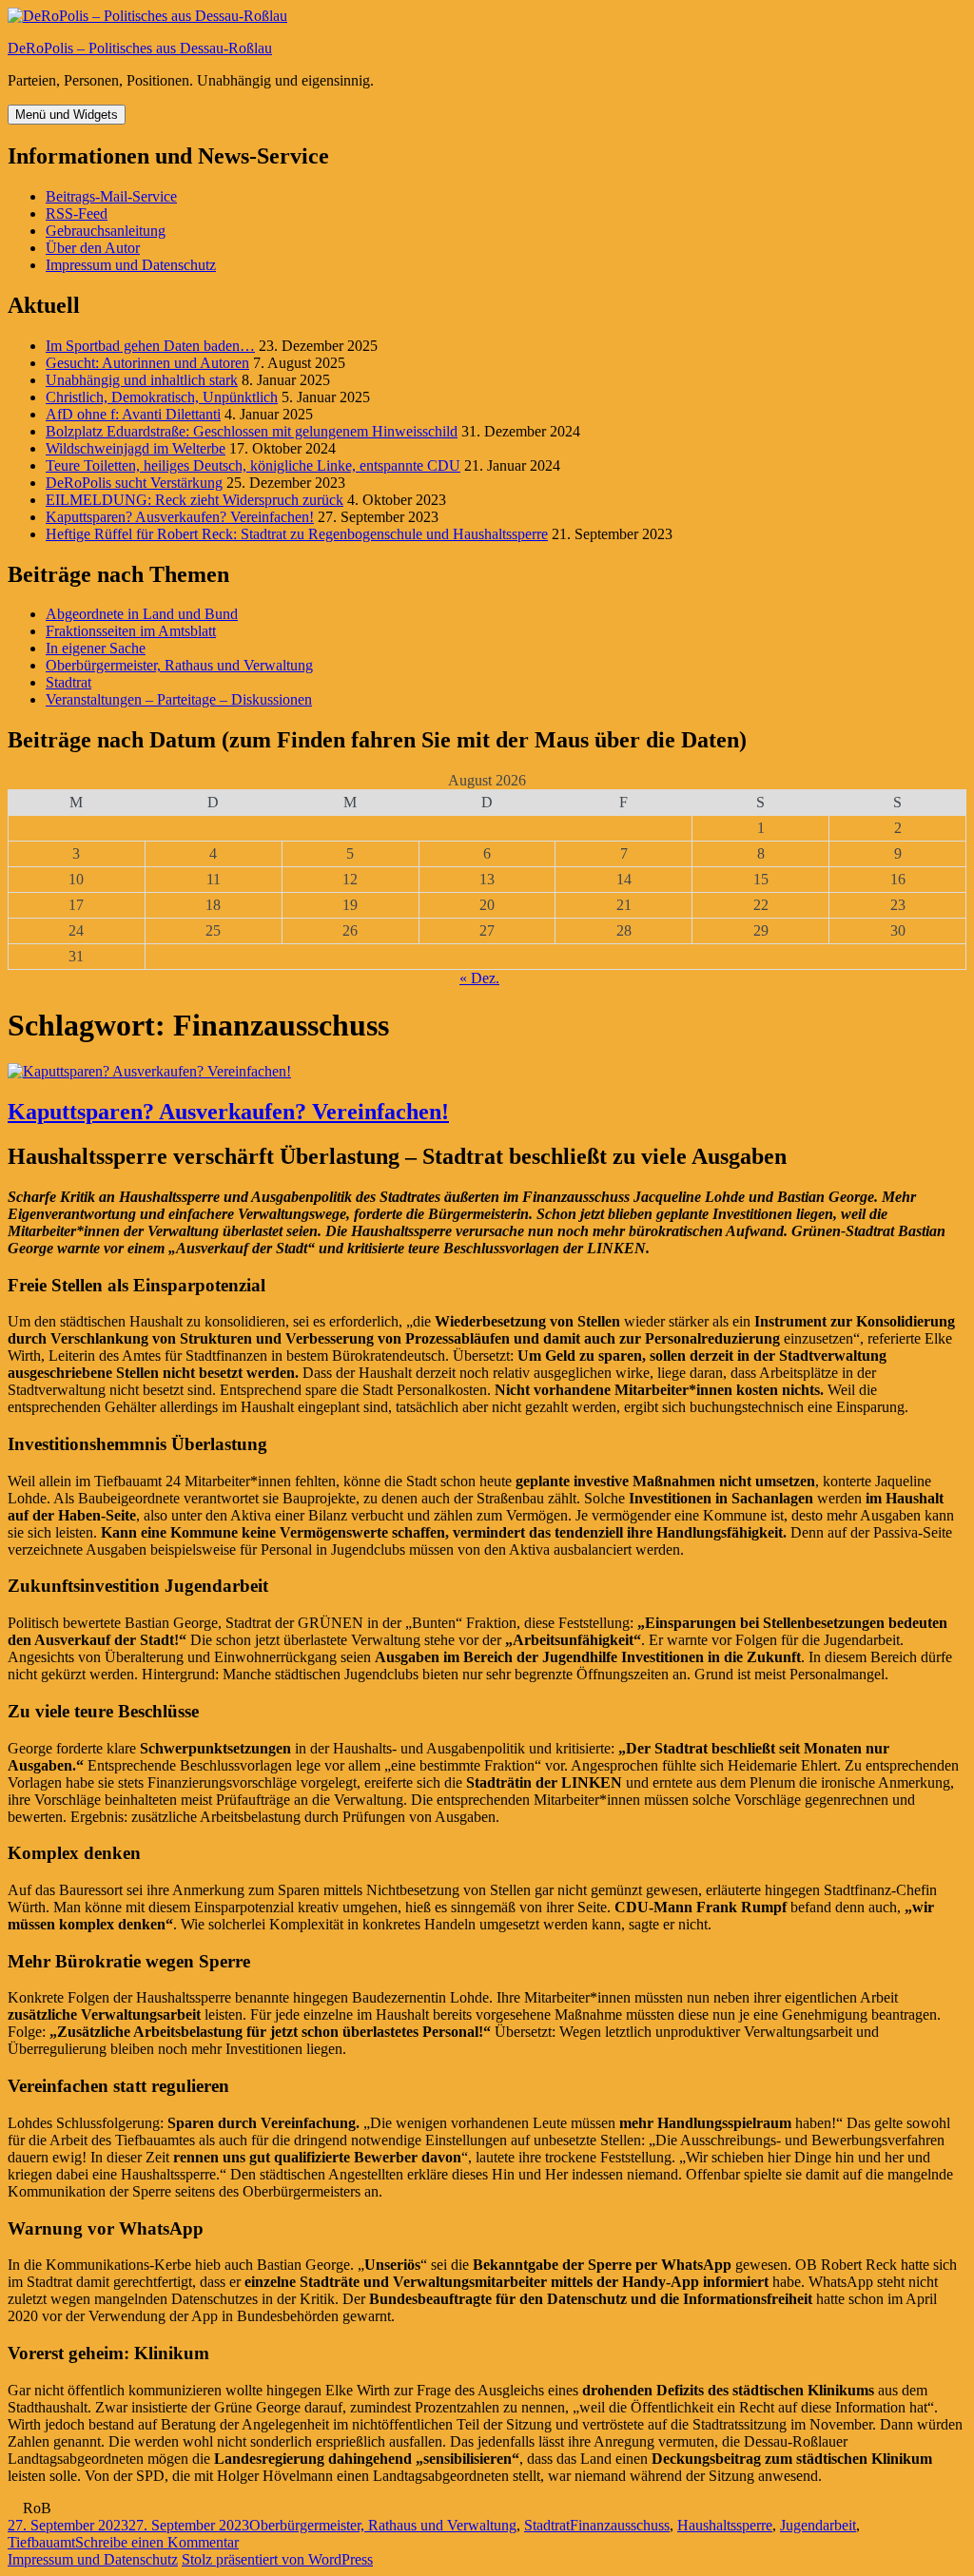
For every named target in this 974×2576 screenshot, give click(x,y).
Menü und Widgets (67, 115)
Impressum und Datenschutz (131, 265)
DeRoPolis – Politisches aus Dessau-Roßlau (140, 48)
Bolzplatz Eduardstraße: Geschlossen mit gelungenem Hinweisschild (252, 431)
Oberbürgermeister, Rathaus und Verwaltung (179, 665)
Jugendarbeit (818, 2525)
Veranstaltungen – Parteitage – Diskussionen (179, 699)
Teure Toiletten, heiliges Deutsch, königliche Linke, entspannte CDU (253, 465)
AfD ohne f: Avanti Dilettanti (133, 414)
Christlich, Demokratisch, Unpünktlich (162, 397)
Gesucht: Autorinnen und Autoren (147, 363)
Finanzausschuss (620, 2525)
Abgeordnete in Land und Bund (142, 614)
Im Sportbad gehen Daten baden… (150, 346)
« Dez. (479, 978)
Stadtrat (68, 682)
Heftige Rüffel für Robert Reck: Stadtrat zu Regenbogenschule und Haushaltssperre (297, 534)
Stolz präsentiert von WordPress (277, 2559)
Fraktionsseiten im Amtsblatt (131, 631)
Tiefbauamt (41, 2542)
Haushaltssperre (725, 2525)
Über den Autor (93, 248)
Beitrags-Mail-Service (111, 196)
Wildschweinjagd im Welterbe (136, 448)
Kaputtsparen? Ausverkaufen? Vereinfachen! (180, 517)
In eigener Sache (96, 648)
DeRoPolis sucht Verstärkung (134, 483)
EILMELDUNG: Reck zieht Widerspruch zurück (195, 500)
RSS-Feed (77, 213)
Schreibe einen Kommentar (157, 2542)
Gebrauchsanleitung (106, 231)
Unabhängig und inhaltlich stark (142, 380)
